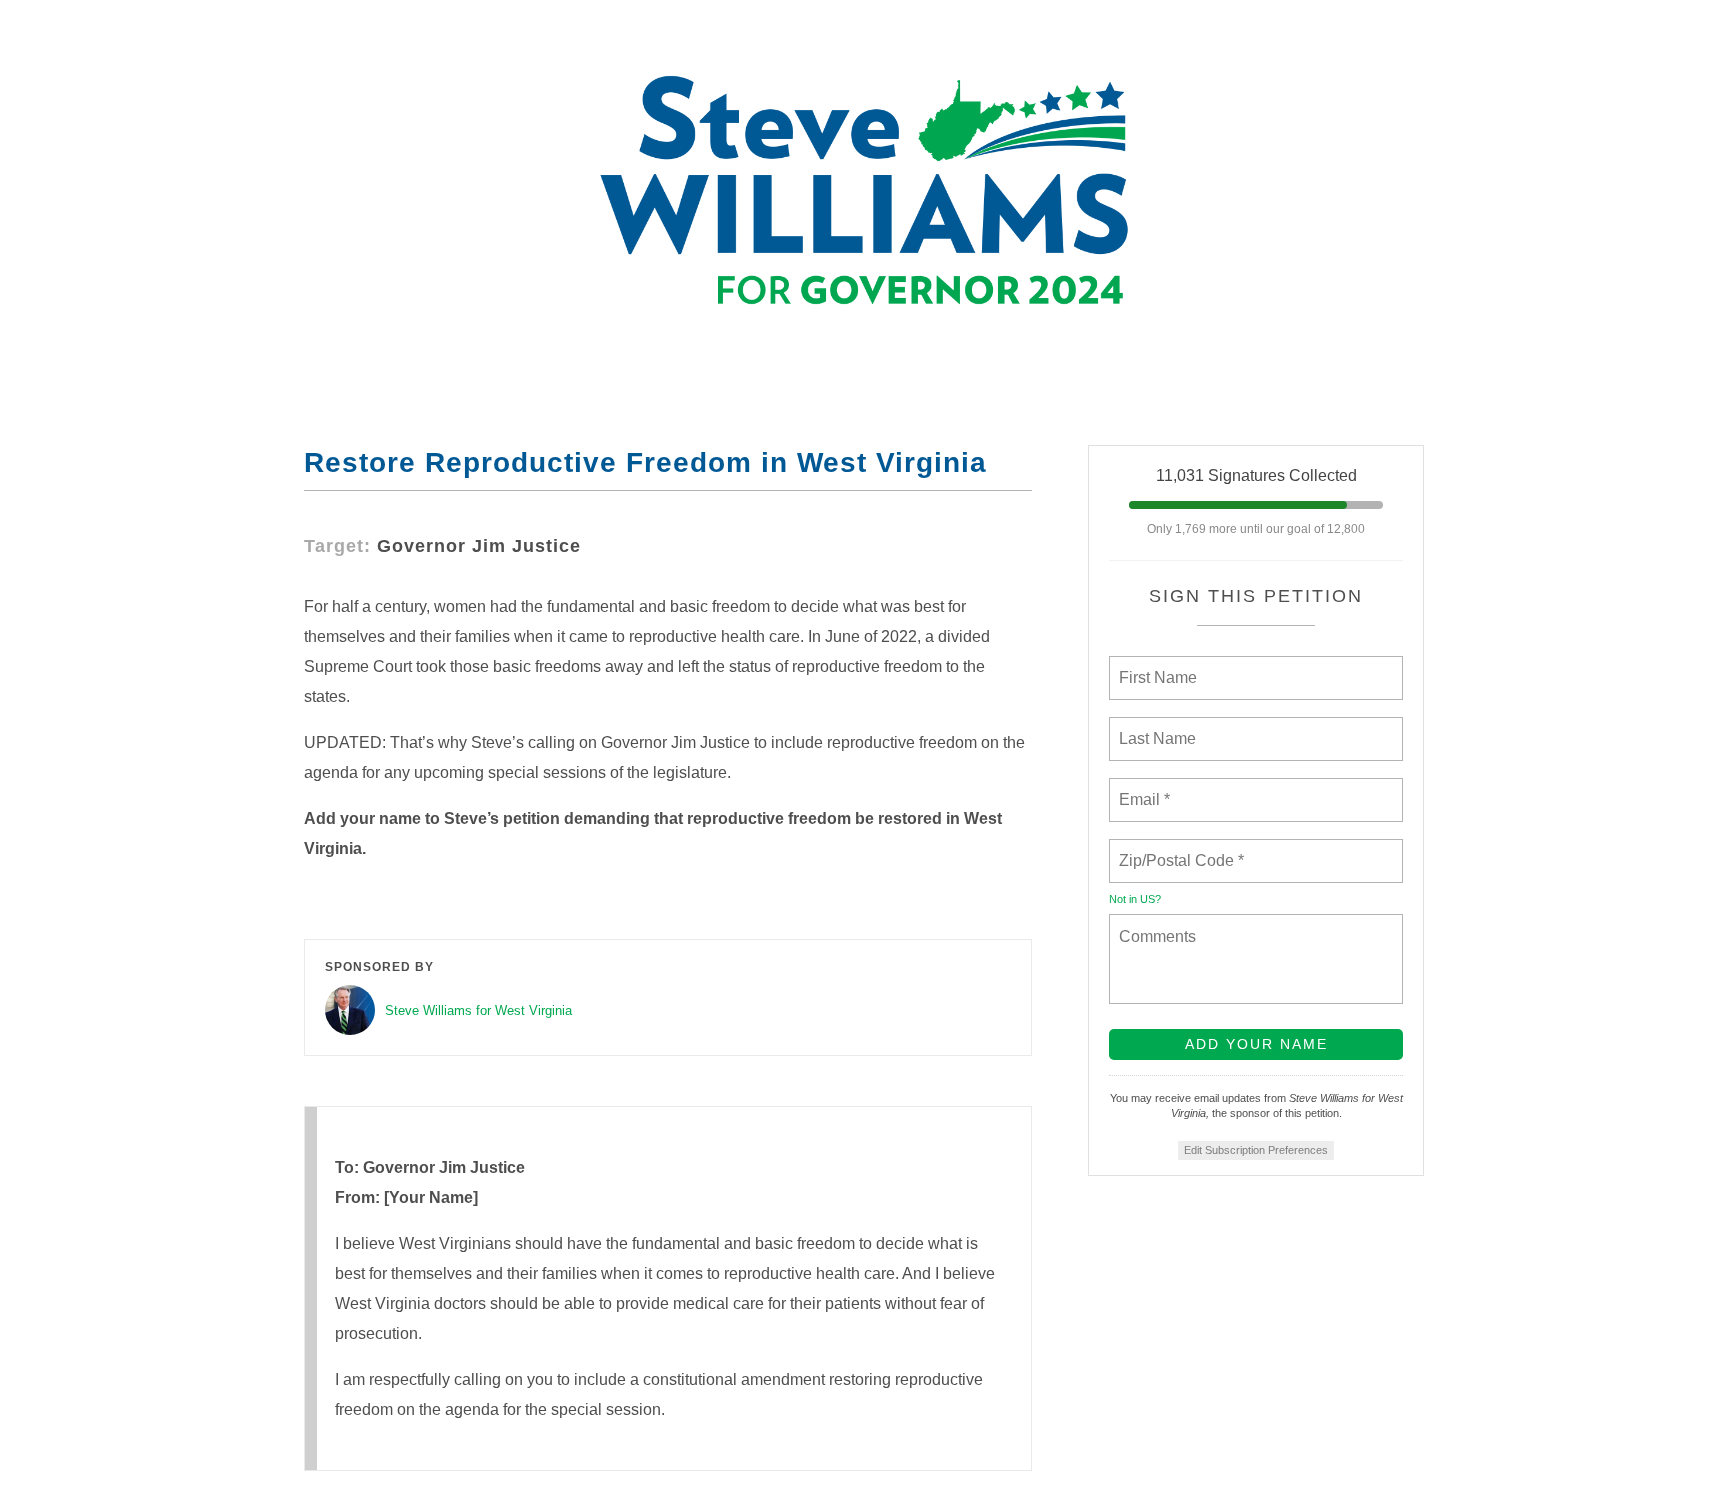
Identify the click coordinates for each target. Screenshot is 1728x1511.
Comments (1155, 924)
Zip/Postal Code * (1177, 849)
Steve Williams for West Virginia (478, 1010)
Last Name (1154, 727)
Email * (1142, 788)
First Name (1156, 666)
